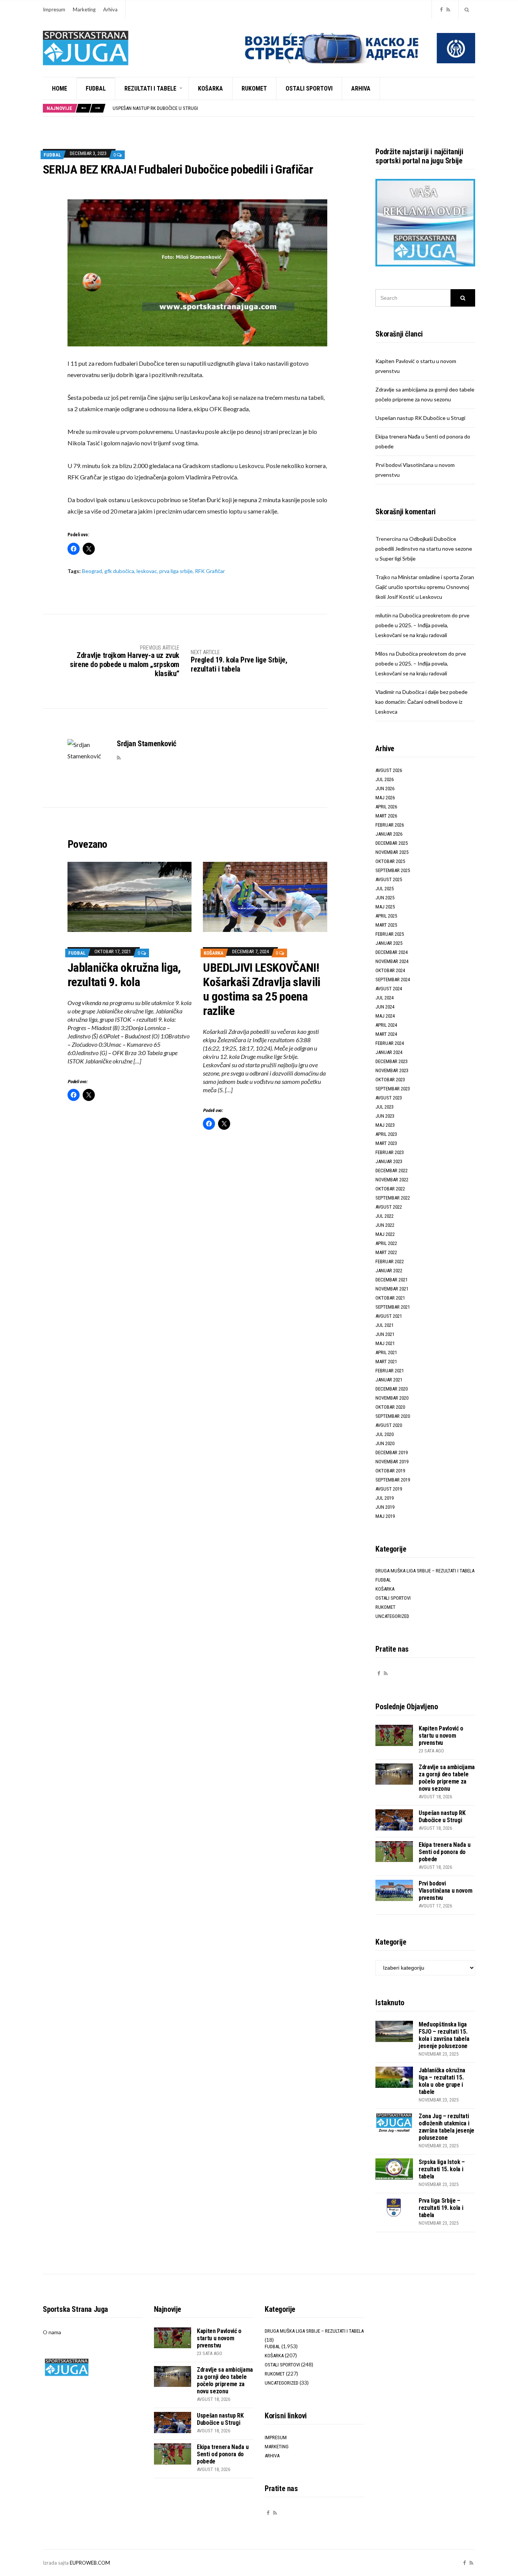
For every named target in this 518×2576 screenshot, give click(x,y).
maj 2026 (385, 798)
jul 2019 (385, 1498)
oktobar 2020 (390, 1407)
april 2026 (386, 807)
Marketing (84, 9)
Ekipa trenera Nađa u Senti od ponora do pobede (167, 110)
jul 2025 (385, 889)
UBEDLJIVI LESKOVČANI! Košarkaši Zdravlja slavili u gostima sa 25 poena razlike (261, 989)
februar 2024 (390, 1043)
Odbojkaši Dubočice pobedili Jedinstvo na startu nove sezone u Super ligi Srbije (424, 549)
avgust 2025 (389, 879)
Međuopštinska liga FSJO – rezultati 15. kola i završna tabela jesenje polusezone (444, 2035)
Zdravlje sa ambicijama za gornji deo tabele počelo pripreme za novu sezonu (447, 1778)
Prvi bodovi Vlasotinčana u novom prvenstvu (446, 1891)
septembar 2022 (393, 1198)
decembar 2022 (392, 1171)
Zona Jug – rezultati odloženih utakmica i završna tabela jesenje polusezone (447, 2127)
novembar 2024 (392, 961)
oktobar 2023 (390, 1080)
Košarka (210, 88)
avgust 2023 (389, 1098)
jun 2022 (385, 1225)
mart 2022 (386, 1252)
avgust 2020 (389, 1425)
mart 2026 (386, 816)
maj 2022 (385, 1234)
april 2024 (386, 1025)
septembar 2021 (393, 1307)
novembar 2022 (392, 1180)
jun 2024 (385, 1007)
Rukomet (254, 88)
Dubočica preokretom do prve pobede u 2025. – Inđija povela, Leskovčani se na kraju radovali (422, 625)
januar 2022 (389, 1271)
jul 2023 (385, 1107)
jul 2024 (385, 998)
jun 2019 (385, 1507)
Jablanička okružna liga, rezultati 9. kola (124, 975)
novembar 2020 (392, 1398)
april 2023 (386, 1134)
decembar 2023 (392, 1061)
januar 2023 (389, 1161)
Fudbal (96, 88)
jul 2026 (385, 779)
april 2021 (386, 1352)
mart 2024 (386, 1034)
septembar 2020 (393, 1416)
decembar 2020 (392, 1389)
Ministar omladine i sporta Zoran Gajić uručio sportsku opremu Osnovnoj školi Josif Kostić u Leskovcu (425, 587)
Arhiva (110, 9)
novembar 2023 (392, 1070)
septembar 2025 (393, 870)
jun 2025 (385, 898)
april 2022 (386, 1243)
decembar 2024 (392, 952)
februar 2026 (390, 825)
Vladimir (385, 692)
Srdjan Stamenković (147, 744)
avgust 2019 (389, 1489)
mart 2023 (386, 1143)
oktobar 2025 (390, 861)
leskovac (147, 571)
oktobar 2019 (390, 1471)
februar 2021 (390, 1371)
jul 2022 (385, 1216)
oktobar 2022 (390, 1189)
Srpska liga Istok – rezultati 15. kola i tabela (442, 2169)
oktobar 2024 (390, 970)
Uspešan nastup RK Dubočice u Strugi (420, 418)
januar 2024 (389, 1052)
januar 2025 (389, 943)
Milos (382, 654)
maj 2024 (385, 1016)
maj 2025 (385, 907)
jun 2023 (385, 1116)
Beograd (92, 571)
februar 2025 (390, 934)
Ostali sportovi (309, 88)
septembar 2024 (393, 980)
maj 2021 (385, 1343)
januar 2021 (389, 1380)
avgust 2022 (389, 1207)
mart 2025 (386, 925)
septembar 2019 (393, 1480)
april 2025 (386, 916)
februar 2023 (390, 1152)
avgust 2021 (389, 1316)
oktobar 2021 (390, 1298)
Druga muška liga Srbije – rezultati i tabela (425, 1571)
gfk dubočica (119, 571)
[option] (294, 110)
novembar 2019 (392, 1462)
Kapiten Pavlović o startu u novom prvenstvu (441, 1736)
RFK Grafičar (210, 571)
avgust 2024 (389, 989)
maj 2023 (385, 1125)
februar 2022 (390, 1261)
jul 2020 (385, 1434)
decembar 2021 (392, 1280)
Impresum (54, 9)
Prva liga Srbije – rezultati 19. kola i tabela (441, 2208)
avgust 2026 (389, 770)
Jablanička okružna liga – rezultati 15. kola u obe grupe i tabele (442, 2081)
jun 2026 (385, 788)
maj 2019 (385, 1516)
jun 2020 (385, 1443)
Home (60, 88)
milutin (383, 615)
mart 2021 (386, 1362)
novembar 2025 (392, 852)
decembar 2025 (392, 843)
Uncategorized (392, 1616)
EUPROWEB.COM (90, 2563)
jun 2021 (385, 1334)
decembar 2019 (392, 1452)
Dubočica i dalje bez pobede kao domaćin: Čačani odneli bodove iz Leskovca (421, 702)
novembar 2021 (392, 1289)
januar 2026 (389, 834)
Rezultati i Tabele (150, 88)
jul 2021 (385, 1325)
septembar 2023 (393, 1089)
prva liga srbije (176, 571)
